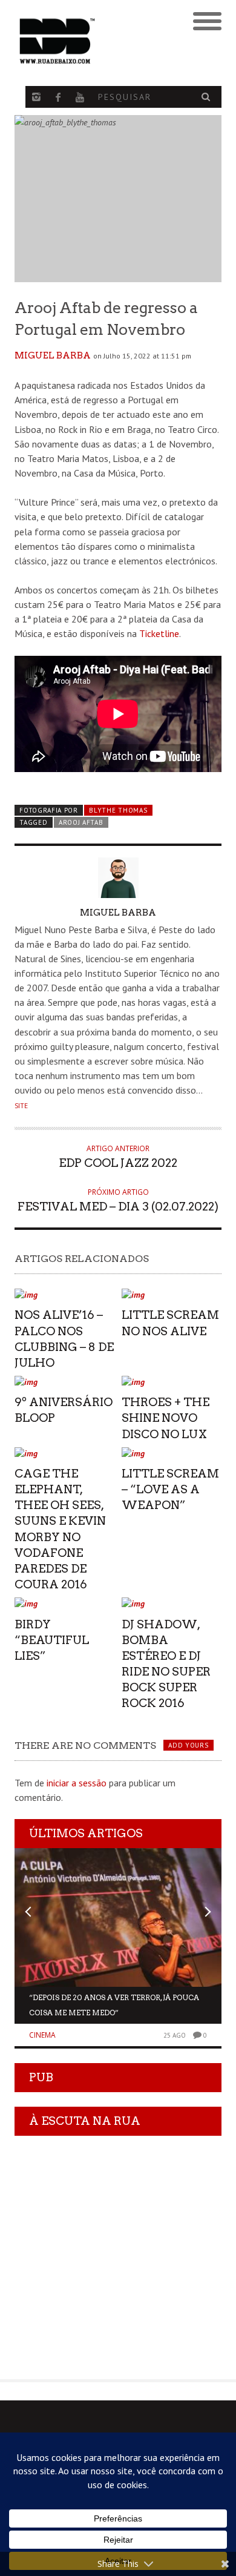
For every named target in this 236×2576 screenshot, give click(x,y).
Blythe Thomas (118, 810)
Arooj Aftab (81, 822)
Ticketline (159, 633)
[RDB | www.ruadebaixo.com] (92, 41)
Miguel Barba (53, 355)
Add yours (188, 1745)
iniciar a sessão (77, 1783)
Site (21, 1106)
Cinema (42, 2035)
